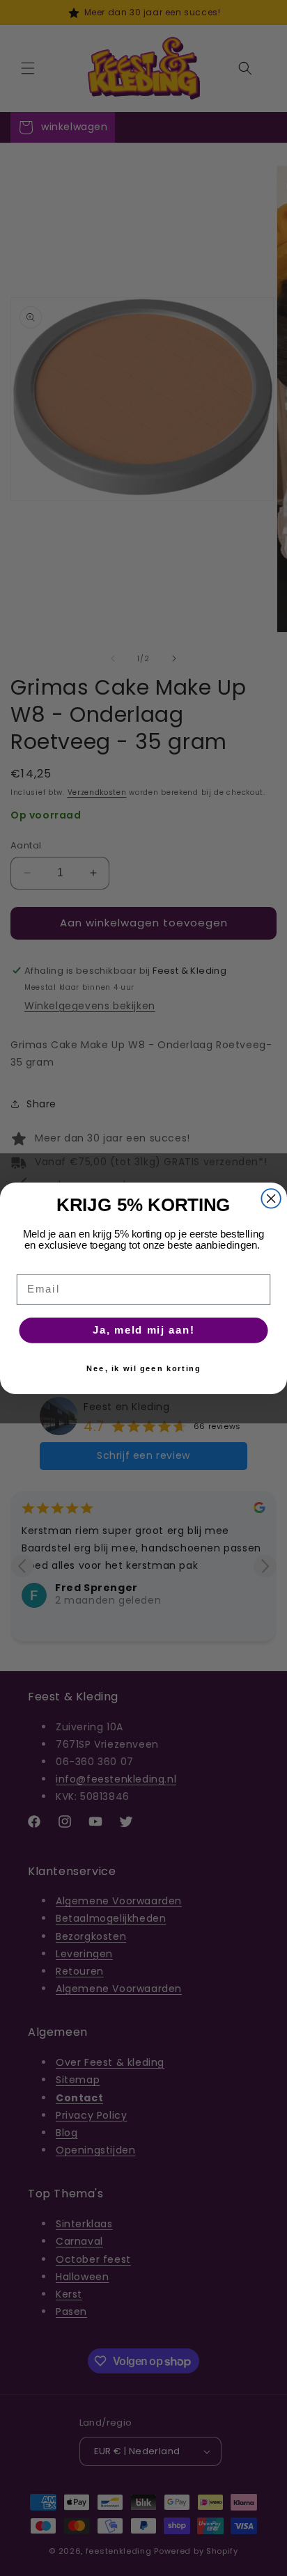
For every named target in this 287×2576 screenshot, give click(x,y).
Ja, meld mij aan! (143, 1330)
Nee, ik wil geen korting (143, 1368)
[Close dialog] (271, 1198)
